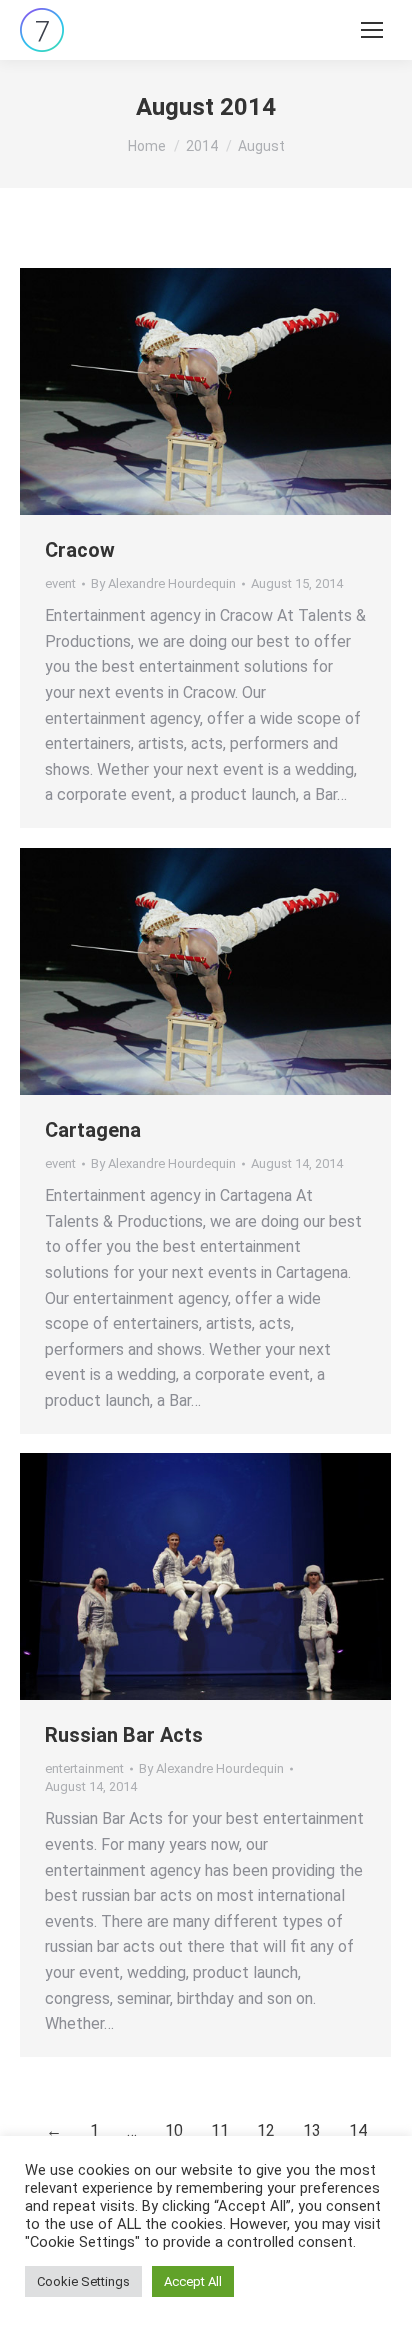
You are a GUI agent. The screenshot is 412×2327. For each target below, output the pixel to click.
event (60, 583)
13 (312, 2130)
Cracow (80, 550)
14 (358, 2130)
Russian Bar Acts (124, 1735)
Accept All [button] (193, 2281)
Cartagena (93, 1130)
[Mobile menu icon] (372, 30)
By (163, 583)
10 (174, 2130)
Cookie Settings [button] (83, 2281)
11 (220, 2130)
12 (266, 2130)
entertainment (84, 1768)
